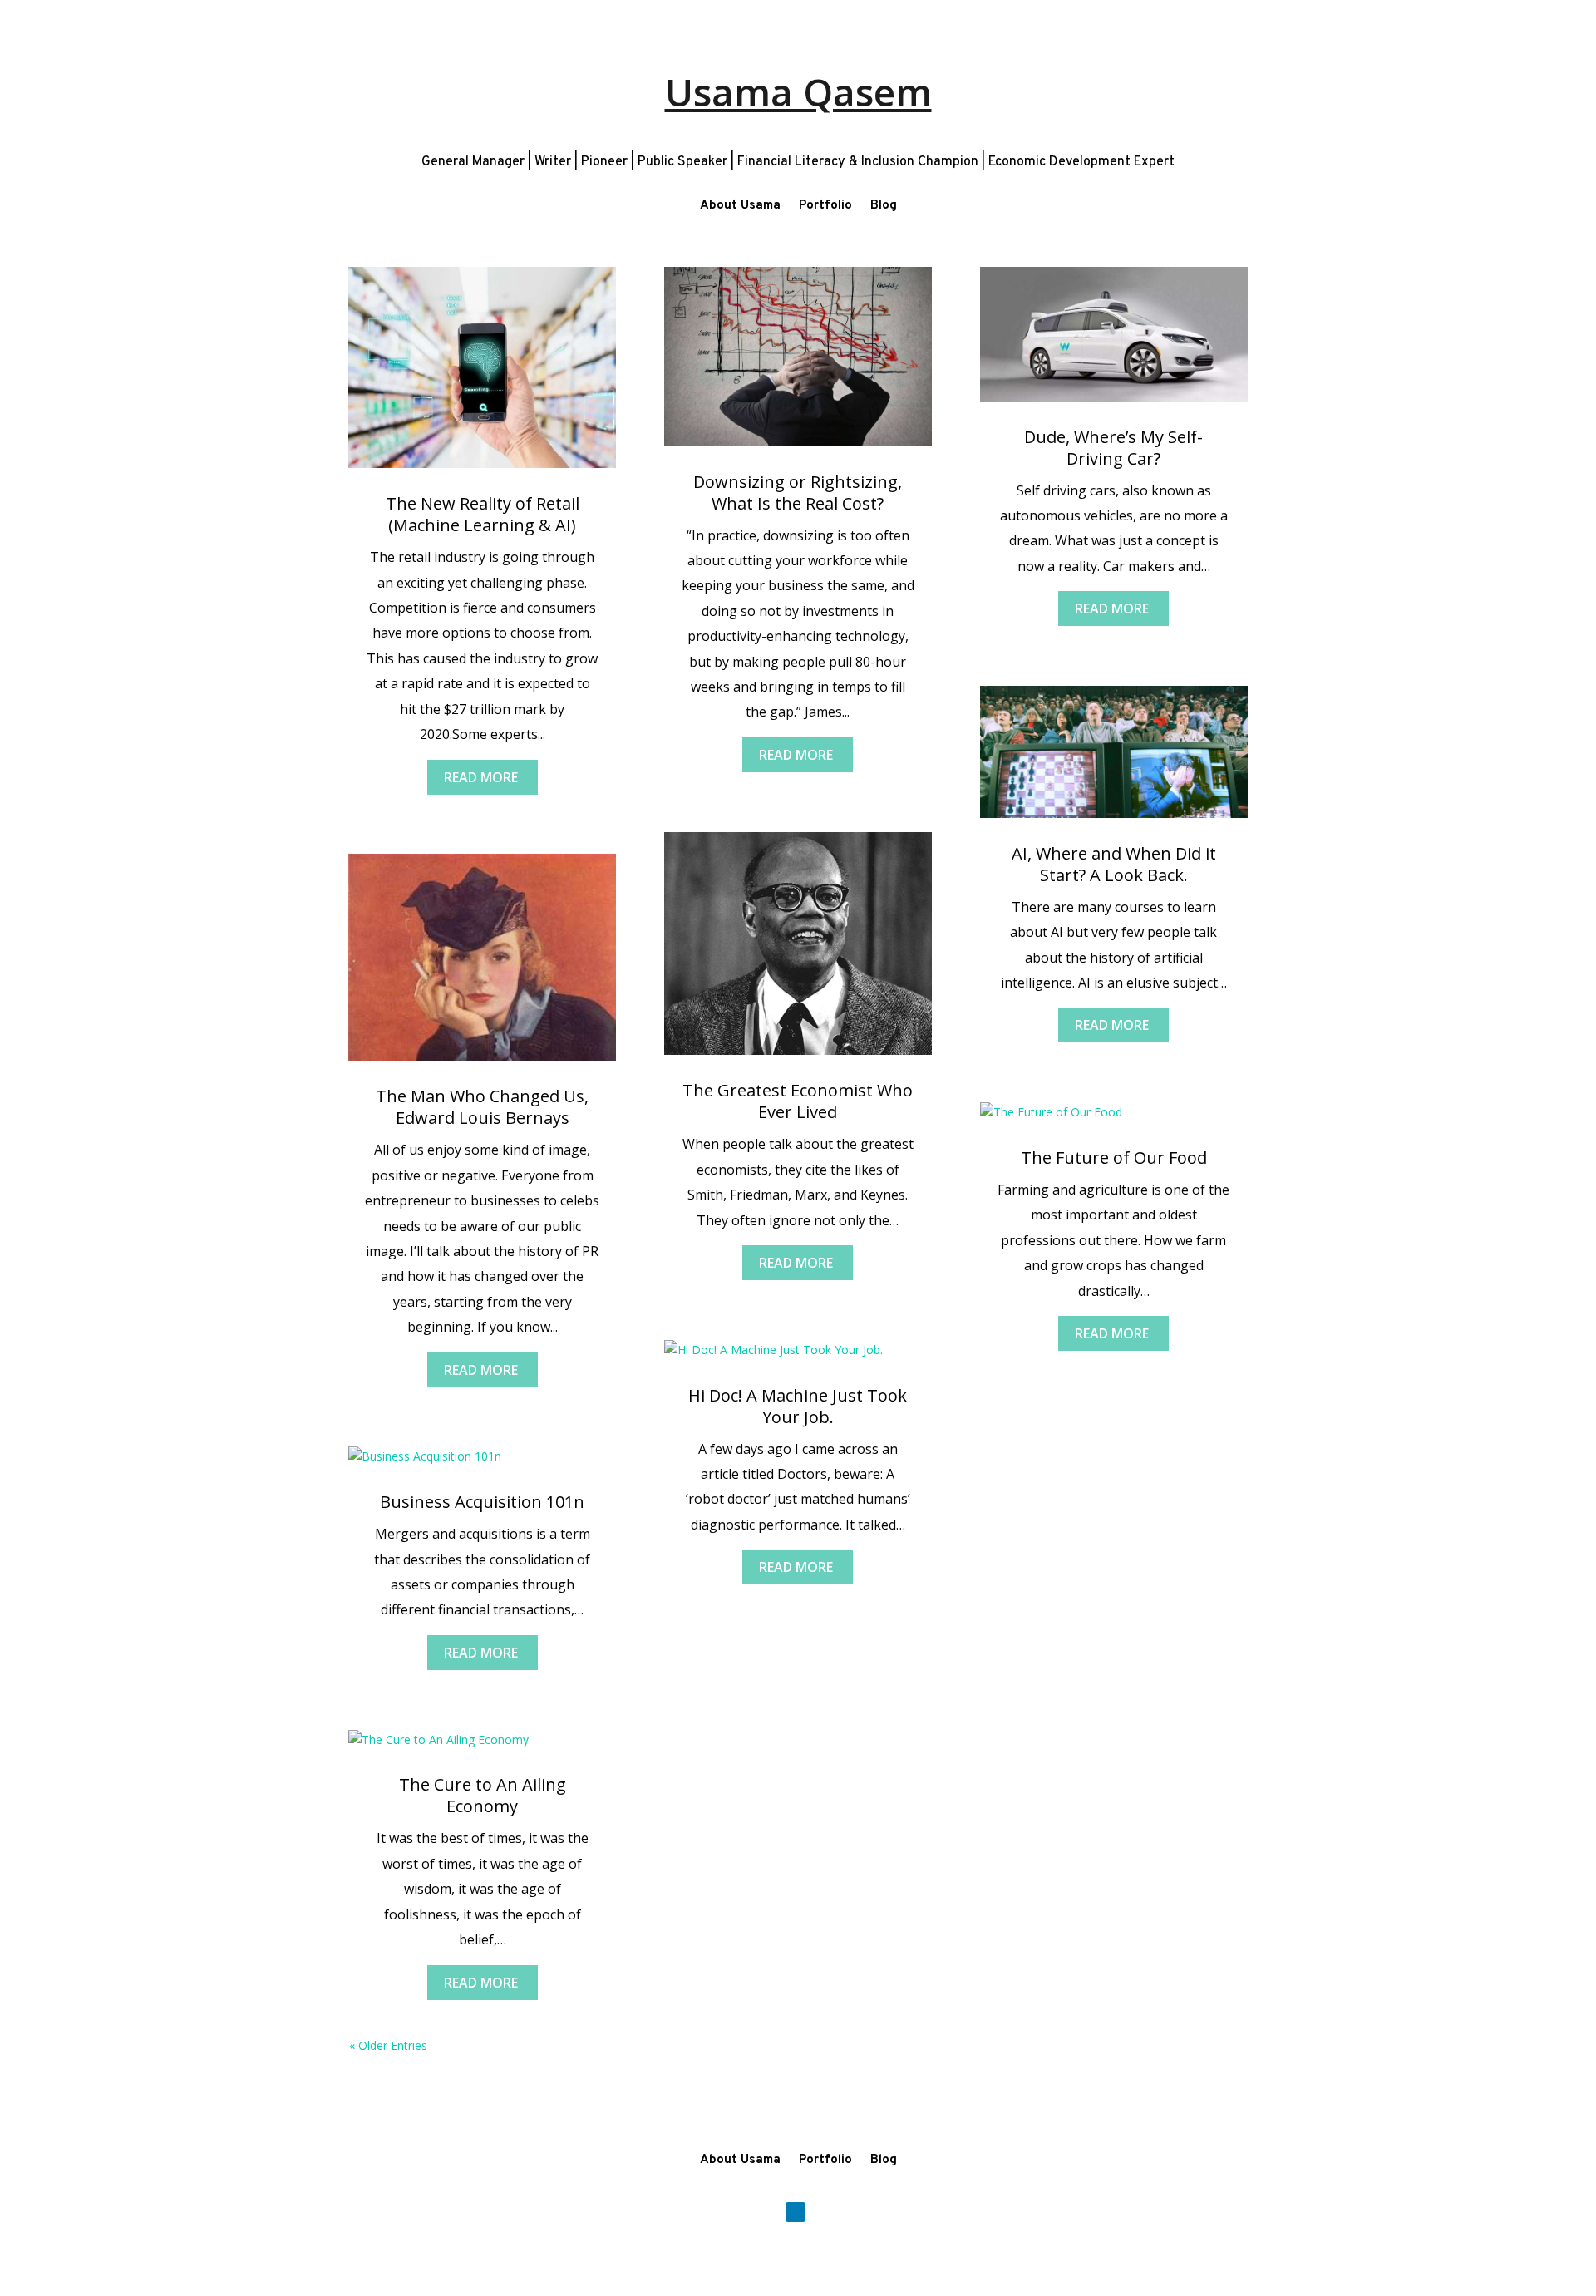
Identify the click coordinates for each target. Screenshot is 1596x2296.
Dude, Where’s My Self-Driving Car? (1113, 448)
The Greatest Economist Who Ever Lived (798, 1101)
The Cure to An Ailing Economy (483, 1795)
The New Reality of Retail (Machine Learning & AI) (483, 514)
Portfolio (825, 206)
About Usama (740, 206)
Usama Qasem (798, 91)
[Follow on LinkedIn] (796, 2212)
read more (481, 777)
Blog (884, 206)
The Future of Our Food (1114, 1158)
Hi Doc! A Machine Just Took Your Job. (798, 1406)
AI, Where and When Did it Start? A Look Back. (1114, 864)
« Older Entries (388, 2045)
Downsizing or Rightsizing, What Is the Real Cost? (798, 493)
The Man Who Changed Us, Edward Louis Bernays (482, 1107)
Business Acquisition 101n (482, 1502)
